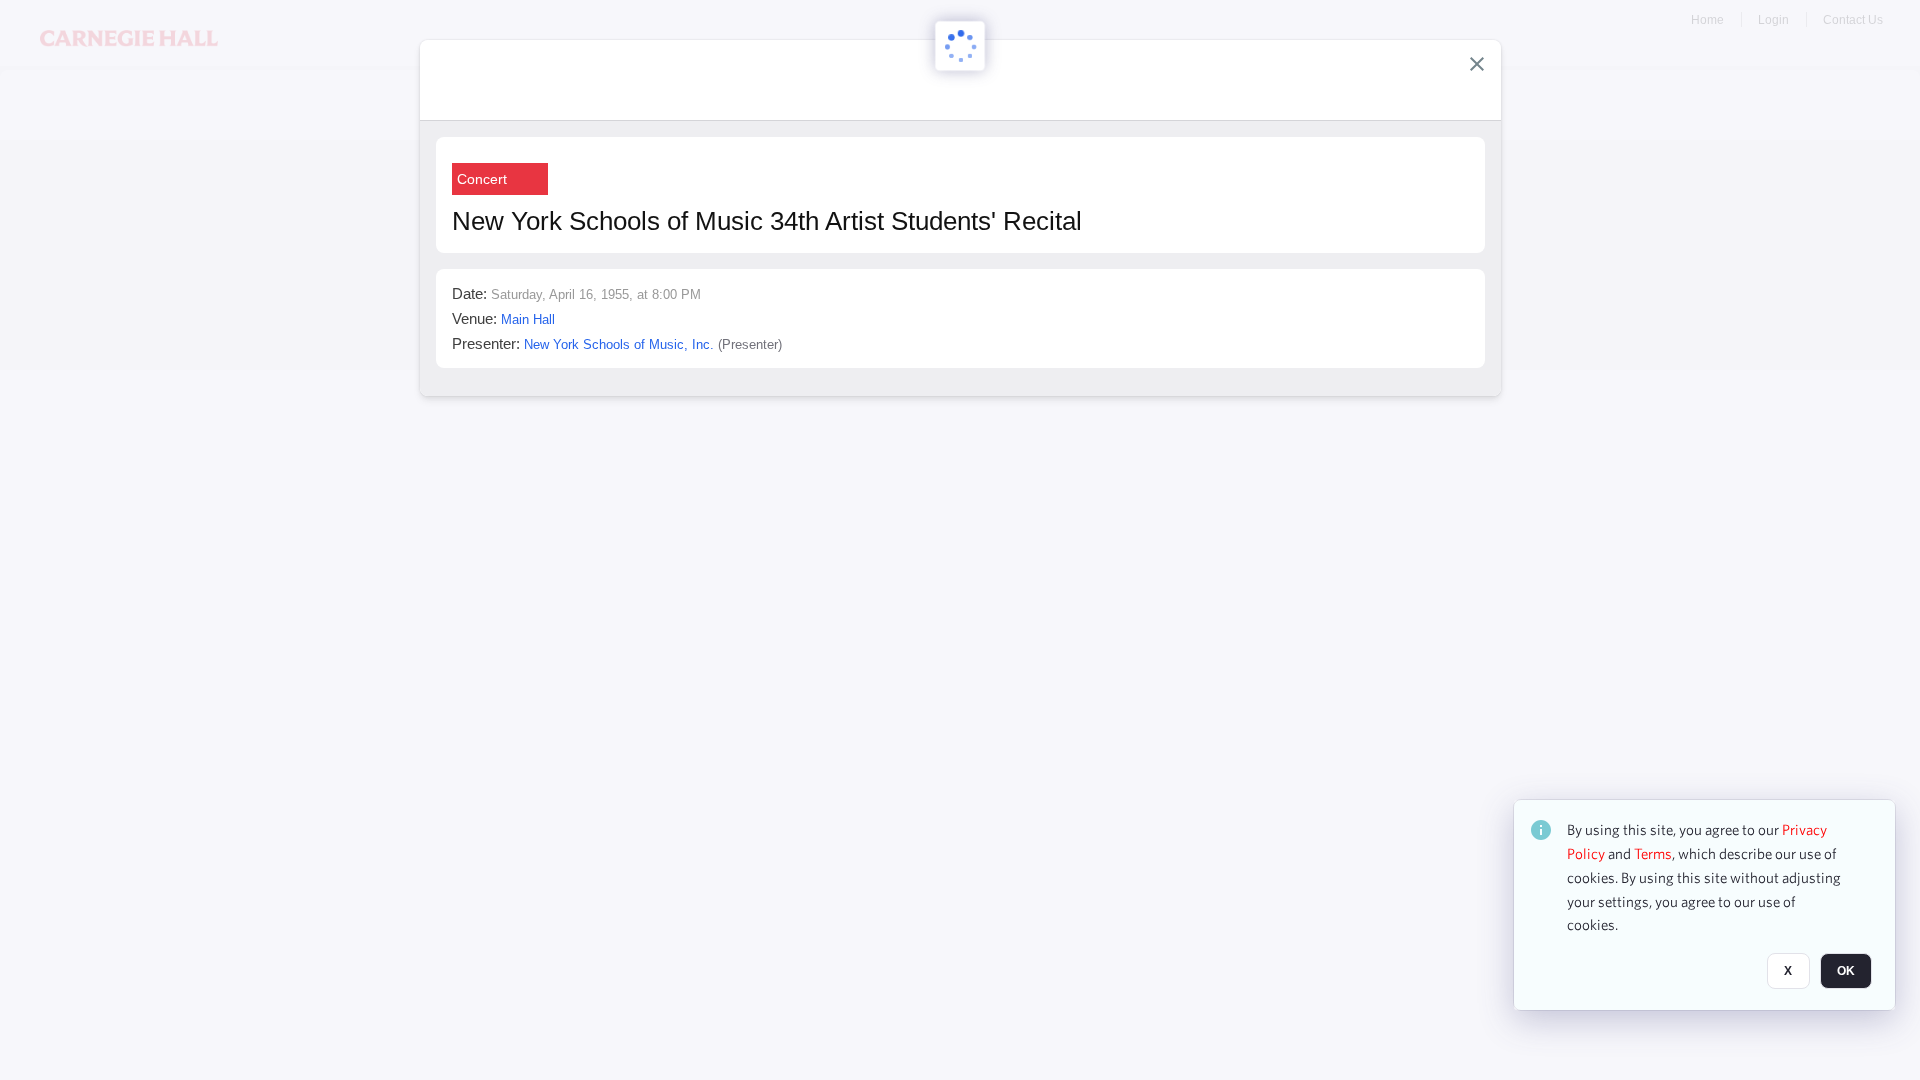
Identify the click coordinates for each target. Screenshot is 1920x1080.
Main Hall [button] (528, 319)
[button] (1477, 64)
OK (1846, 971)
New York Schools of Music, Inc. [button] (619, 344)
